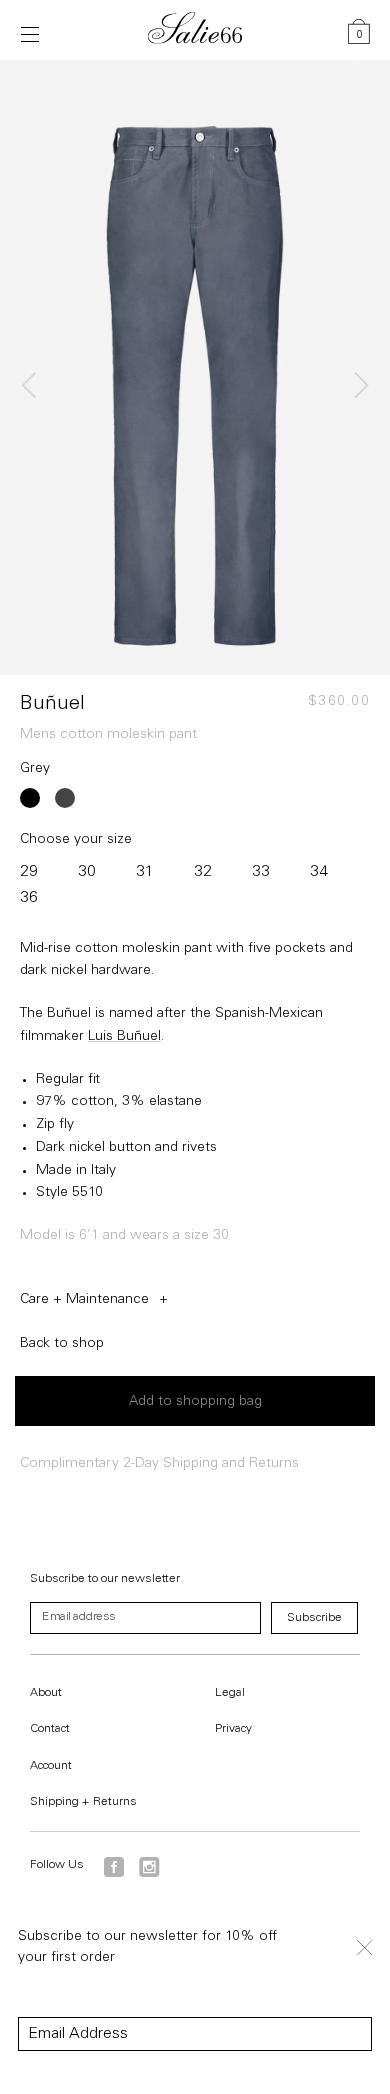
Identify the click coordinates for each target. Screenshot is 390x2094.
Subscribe (314, 1618)
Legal (230, 1693)
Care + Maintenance (84, 1300)
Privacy (233, 1729)
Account (51, 1766)
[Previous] (32, 385)
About (46, 1693)
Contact (50, 1729)
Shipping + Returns (83, 1802)
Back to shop (62, 1344)
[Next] (358, 385)
